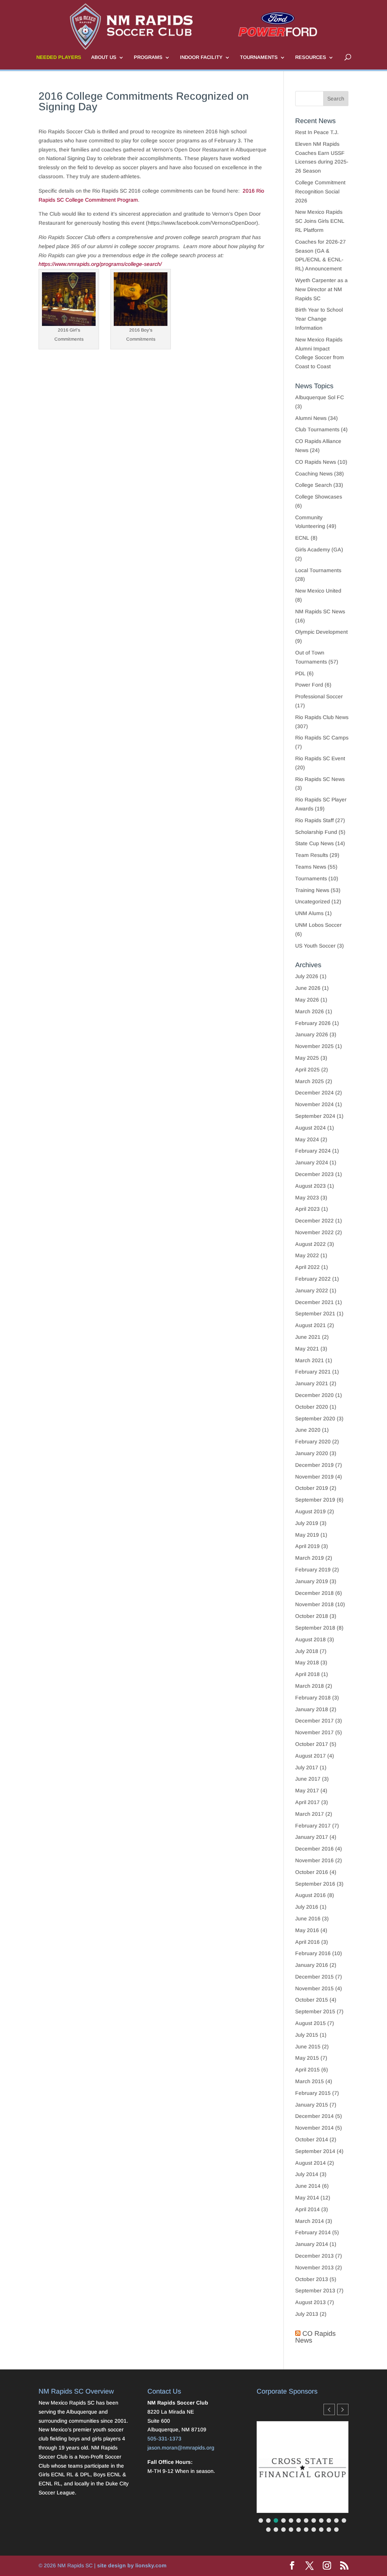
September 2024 (315, 1116)
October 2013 (312, 2279)
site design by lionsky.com (132, 2565)
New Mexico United (318, 591)
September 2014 (315, 2151)
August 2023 (310, 1186)
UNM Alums (309, 913)
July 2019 (307, 1523)
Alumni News (311, 418)
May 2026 (307, 1000)
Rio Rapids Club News (322, 717)
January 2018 (312, 1709)
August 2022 (310, 1244)
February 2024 (313, 1151)
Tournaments (311, 878)
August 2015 (310, 2023)
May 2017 (307, 1790)
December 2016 (314, 1849)
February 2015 (313, 2093)
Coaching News (314, 474)
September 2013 (315, 2290)
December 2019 (314, 1465)
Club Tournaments (317, 429)
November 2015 (314, 1988)
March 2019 (310, 1558)
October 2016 (312, 1872)
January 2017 (312, 1837)
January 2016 (312, 1965)
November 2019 (314, 1477)
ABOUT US (104, 57)
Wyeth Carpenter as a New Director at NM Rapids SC (321, 289)
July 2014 (307, 2174)
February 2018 (313, 1698)
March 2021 (310, 1360)
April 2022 (307, 1267)
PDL (300, 673)
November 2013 (314, 2267)
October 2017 (312, 1744)
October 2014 (312, 2139)
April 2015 (307, 2070)
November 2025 (314, 1046)
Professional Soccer (319, 696)
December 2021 (314, 1302)
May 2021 (307, 1349)
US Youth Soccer (315, 946)
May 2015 (307, 2058)
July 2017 (307, 1767)
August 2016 (310, 1895)
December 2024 (314, 1093)
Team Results (312, 855)
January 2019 (312, 1581)
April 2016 (307, 1942)
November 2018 (314, 1604)
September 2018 (315, 1628)
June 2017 (308, 1779)
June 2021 (308, 1337)
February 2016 (313, 1953)
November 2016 (314, 1860)
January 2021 (312, 1383)
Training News (312, 890)
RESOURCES (311, 57)
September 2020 (315, 1418)
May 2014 (307, 2198)
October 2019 (312, 1488)
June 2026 (308, 988)
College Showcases (319, 497)
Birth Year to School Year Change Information (319, 319)
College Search (313, 485)
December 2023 (314, 1174)
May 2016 (307, 1930)
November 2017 (314, 1732)
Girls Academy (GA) (319, 549)
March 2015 (310, 2081)
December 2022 (314, 1221)
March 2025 (310, 1081)
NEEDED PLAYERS (59, 57)
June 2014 (308, 2186)
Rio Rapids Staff (314, 820)
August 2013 (310, 2302)
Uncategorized (313, 901)
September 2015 (315, 2011)
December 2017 (314, 1721)
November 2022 (314, 1232)
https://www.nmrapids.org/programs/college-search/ (100, 264)
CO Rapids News (316, 462)
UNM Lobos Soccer (318, 925)
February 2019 (313, 1570)
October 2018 (312, 1616)
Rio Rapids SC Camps (322, 738)
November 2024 (314, 1104)
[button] (343, 2409)
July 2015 (307, 2035)
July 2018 (307, 1651)
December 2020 (314, 1395)
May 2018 (307, 1662)
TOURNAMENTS (259, 57)
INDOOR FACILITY (201, 57)
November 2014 (314, 2128)
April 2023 (307, 1209)
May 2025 (307, 1058)
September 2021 (315, 1313)
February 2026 (313, 1023)
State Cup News (314, 843)
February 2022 (313, 1279)
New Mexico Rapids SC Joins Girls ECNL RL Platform (320, 221)
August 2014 (310, 2163)
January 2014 (312, 2244)
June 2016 (308, 1918)
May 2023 (307, 1198)
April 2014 (307, 2209)
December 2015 (314, 1977)
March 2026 (310, 1011)
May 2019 (307, 1535)
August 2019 (310, 1511)
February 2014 (313, 2232)
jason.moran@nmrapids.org (181, 2448)
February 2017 (313, 1826)
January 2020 (312, 1453)
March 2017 (310, 1814)
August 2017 (310, 1756)
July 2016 (307, 1907)
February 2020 (313, 1442)
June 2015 (308, 2047)
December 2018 (314, 1593)
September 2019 (315, 1500)
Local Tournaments (318, 570)
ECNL (302, 538)
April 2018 (307, 1674)
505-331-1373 (164, 2439)
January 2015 (312, 2105)
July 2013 (307, 2314)
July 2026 (307, 976)
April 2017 (307, 1802)
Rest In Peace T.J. (317, 132)
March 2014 (310, 2221)
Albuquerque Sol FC (320, 397)
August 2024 (310, 1128)
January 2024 (312, 1162)
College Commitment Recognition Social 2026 (320, 191)
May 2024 (307, 1139)
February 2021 (313, 1372)
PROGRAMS (148, 57)
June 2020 (308, 1430)
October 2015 (312, 2000)
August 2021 (310, 1325)
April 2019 (307, 1546)
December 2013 (314, 2256)
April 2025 (307, 1070)
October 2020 (312, 1407)
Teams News (311, 867)
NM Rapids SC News (320, 611)
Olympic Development (321, 632)
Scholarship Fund (316, 832)
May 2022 (307, 1255)
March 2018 (310, 1686)
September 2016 (315, 1884)
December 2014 (314, 2116)
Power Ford (309, 685)
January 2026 (312, 1034)
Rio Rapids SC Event (320, 758)
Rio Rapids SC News (320, 779)
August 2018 (310, 1639)
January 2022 (312, 1290)
